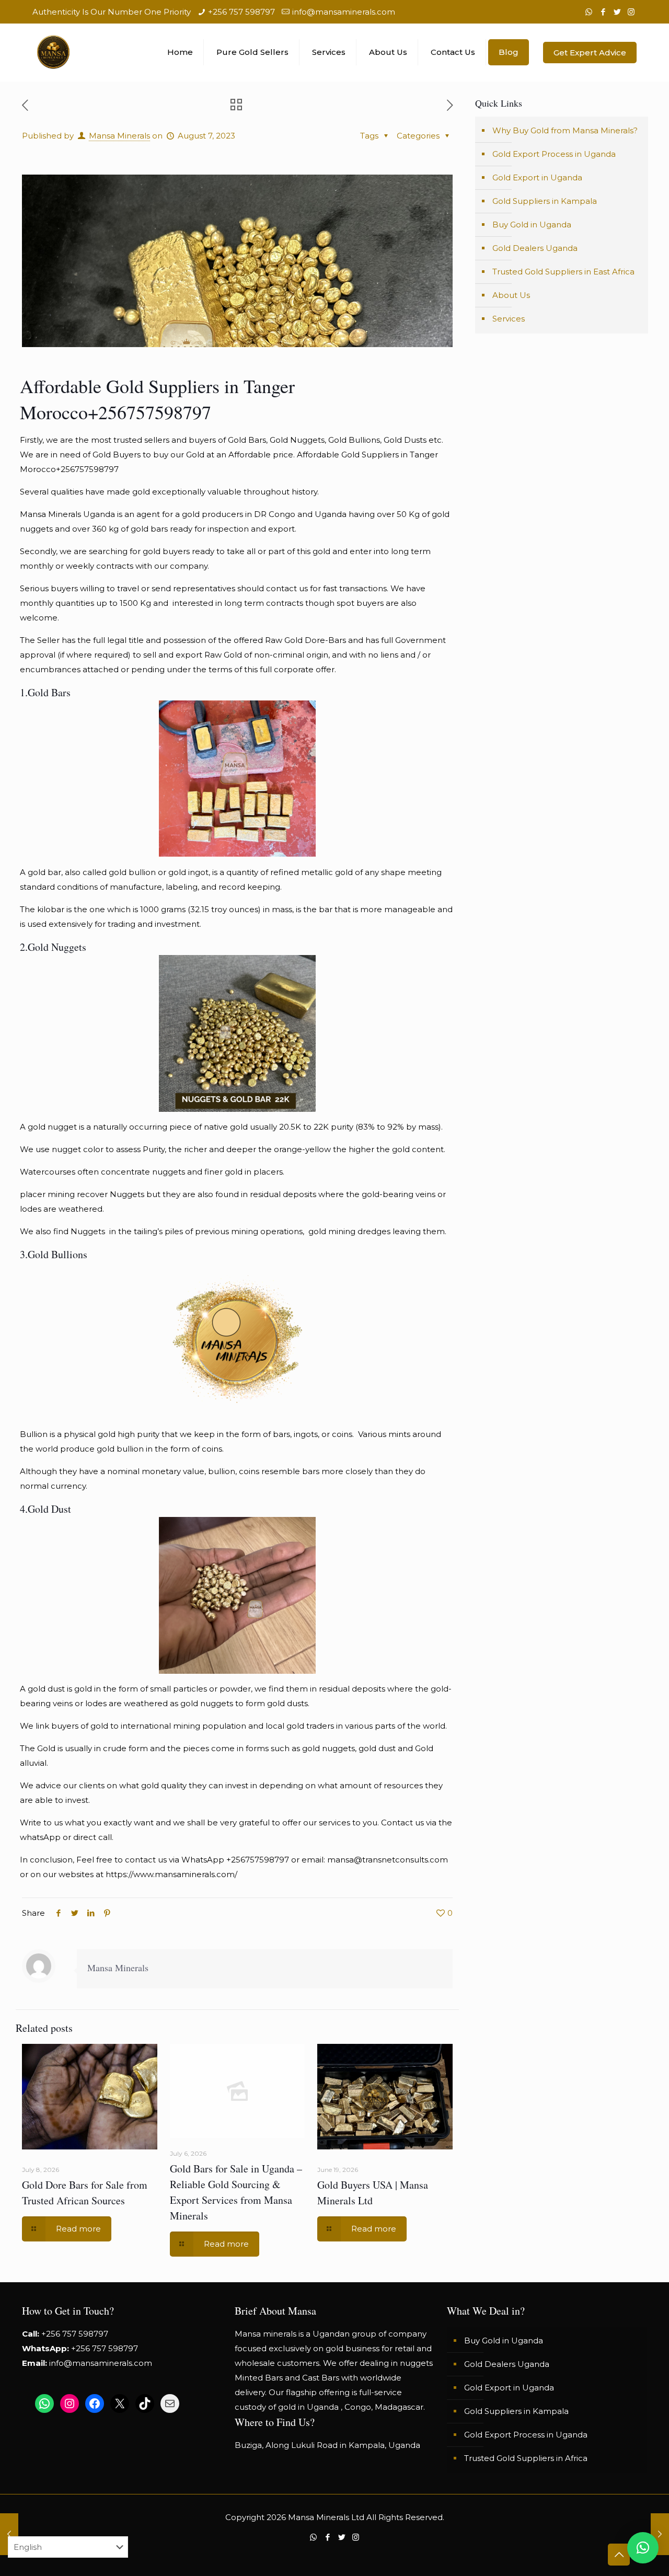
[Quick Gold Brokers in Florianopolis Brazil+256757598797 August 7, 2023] (9, 2534)
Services (509, 319)
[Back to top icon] (619, 2555)
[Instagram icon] (631, 12)
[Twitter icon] (617, 12)
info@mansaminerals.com (344, 12)
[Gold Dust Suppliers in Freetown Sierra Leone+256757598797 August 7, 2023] (660, 2534)
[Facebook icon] (603, 12)
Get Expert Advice (590, 53)
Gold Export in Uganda (537, 177)
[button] (643, 2548)
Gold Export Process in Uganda (554, 154)
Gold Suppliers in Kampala (545, 201)
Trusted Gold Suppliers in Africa (526, 2458)
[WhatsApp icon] (589, 12)
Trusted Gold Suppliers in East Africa (563, 272)
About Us (511, 295)
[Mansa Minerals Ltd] (53, 52)
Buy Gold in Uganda (532, 225)
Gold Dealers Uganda (535, 248)
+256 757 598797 (241, 12)
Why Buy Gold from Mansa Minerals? (565, 130)
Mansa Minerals (119, 136)
